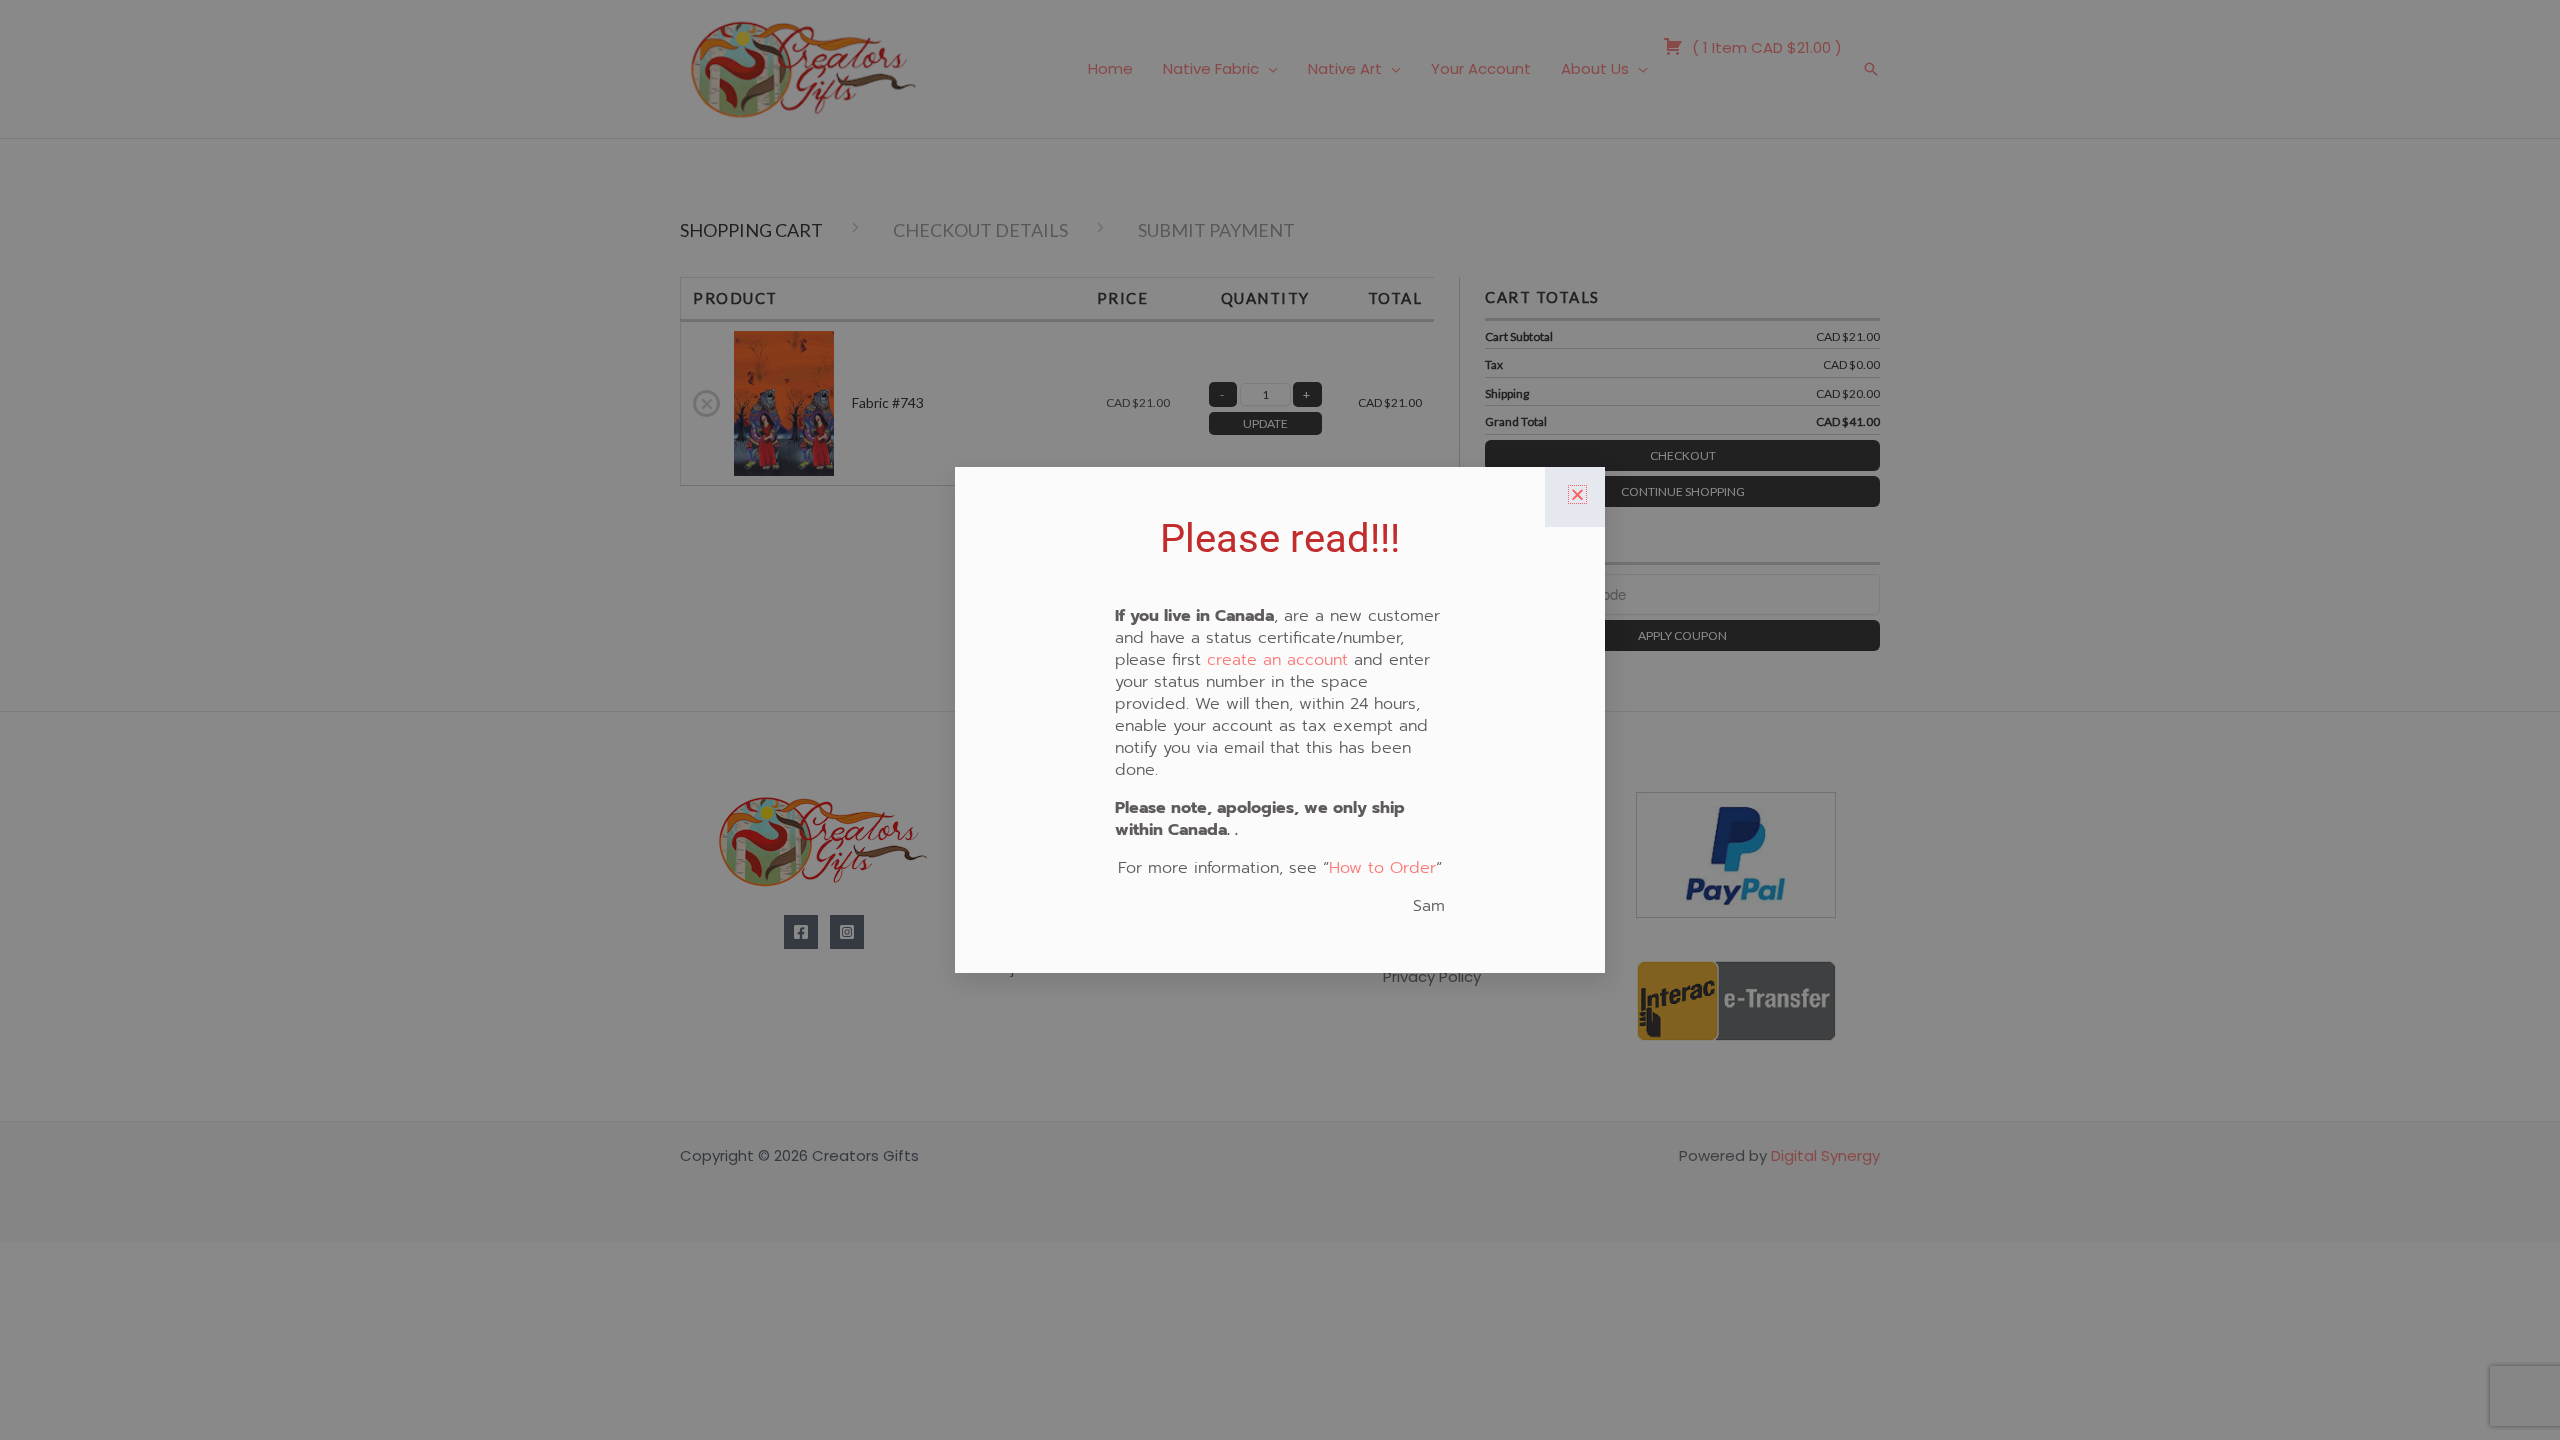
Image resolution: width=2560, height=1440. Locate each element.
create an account (1277, 660)
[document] (1280, 720)
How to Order (1382, 868)
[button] (1577, 494)
